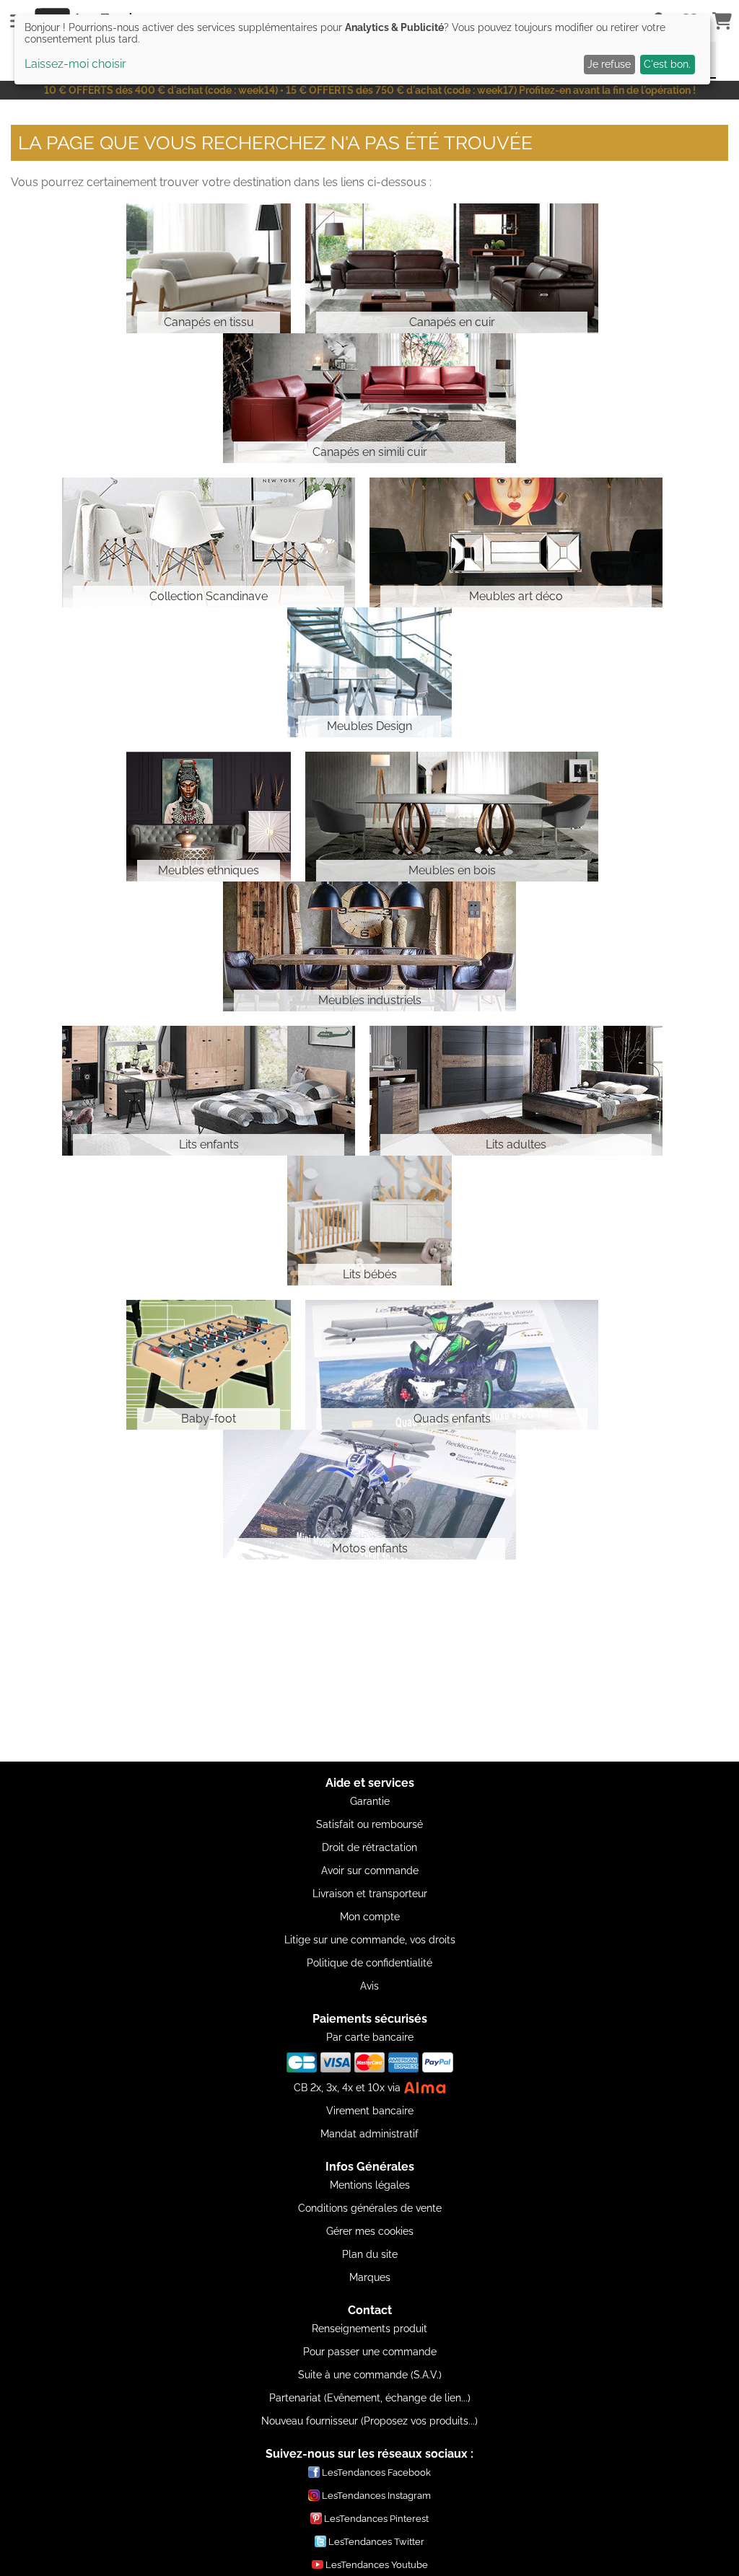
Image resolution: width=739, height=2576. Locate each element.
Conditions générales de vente (370, 2208)
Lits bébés (370, 1274)
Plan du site (370, 2254)
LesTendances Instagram (376, 2496)
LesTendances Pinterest (376, 2519)
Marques (370, 2277)
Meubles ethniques (209, 870)
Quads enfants (452, 1419)
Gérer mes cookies (370, 2231)
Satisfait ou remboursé (369, 1824)
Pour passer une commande (370, 2352)
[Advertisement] (369, 1661)
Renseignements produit (369, 2329)
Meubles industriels (370, 1000)
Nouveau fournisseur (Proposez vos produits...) (369, 2421)
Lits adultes (516, 1144)
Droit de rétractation (369, 1847)
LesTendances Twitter (376, 2542)
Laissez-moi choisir (75, 64)
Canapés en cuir (452, 322)
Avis (369, 1986)
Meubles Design (369, 726)
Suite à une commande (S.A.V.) (370, 2375)
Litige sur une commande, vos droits (370, 1940)
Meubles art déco (516, 596)
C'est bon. (667, 64)
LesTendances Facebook (376, 2472)
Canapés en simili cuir (370, 452)
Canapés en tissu (209, 322)
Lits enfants (209, 1144)
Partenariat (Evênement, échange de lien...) (370, 2398)
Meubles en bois (452, 870)
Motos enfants (370, 1548)
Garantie (370, 1801)
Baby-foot (209, 1419)
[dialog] (362, 49)
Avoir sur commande (370, 1871)
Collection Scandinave (209, 596)
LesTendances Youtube (377, 2565)
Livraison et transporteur (370, 1894)
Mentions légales (370, 2185)
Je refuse (609, 64)
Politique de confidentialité (369, 1963)
